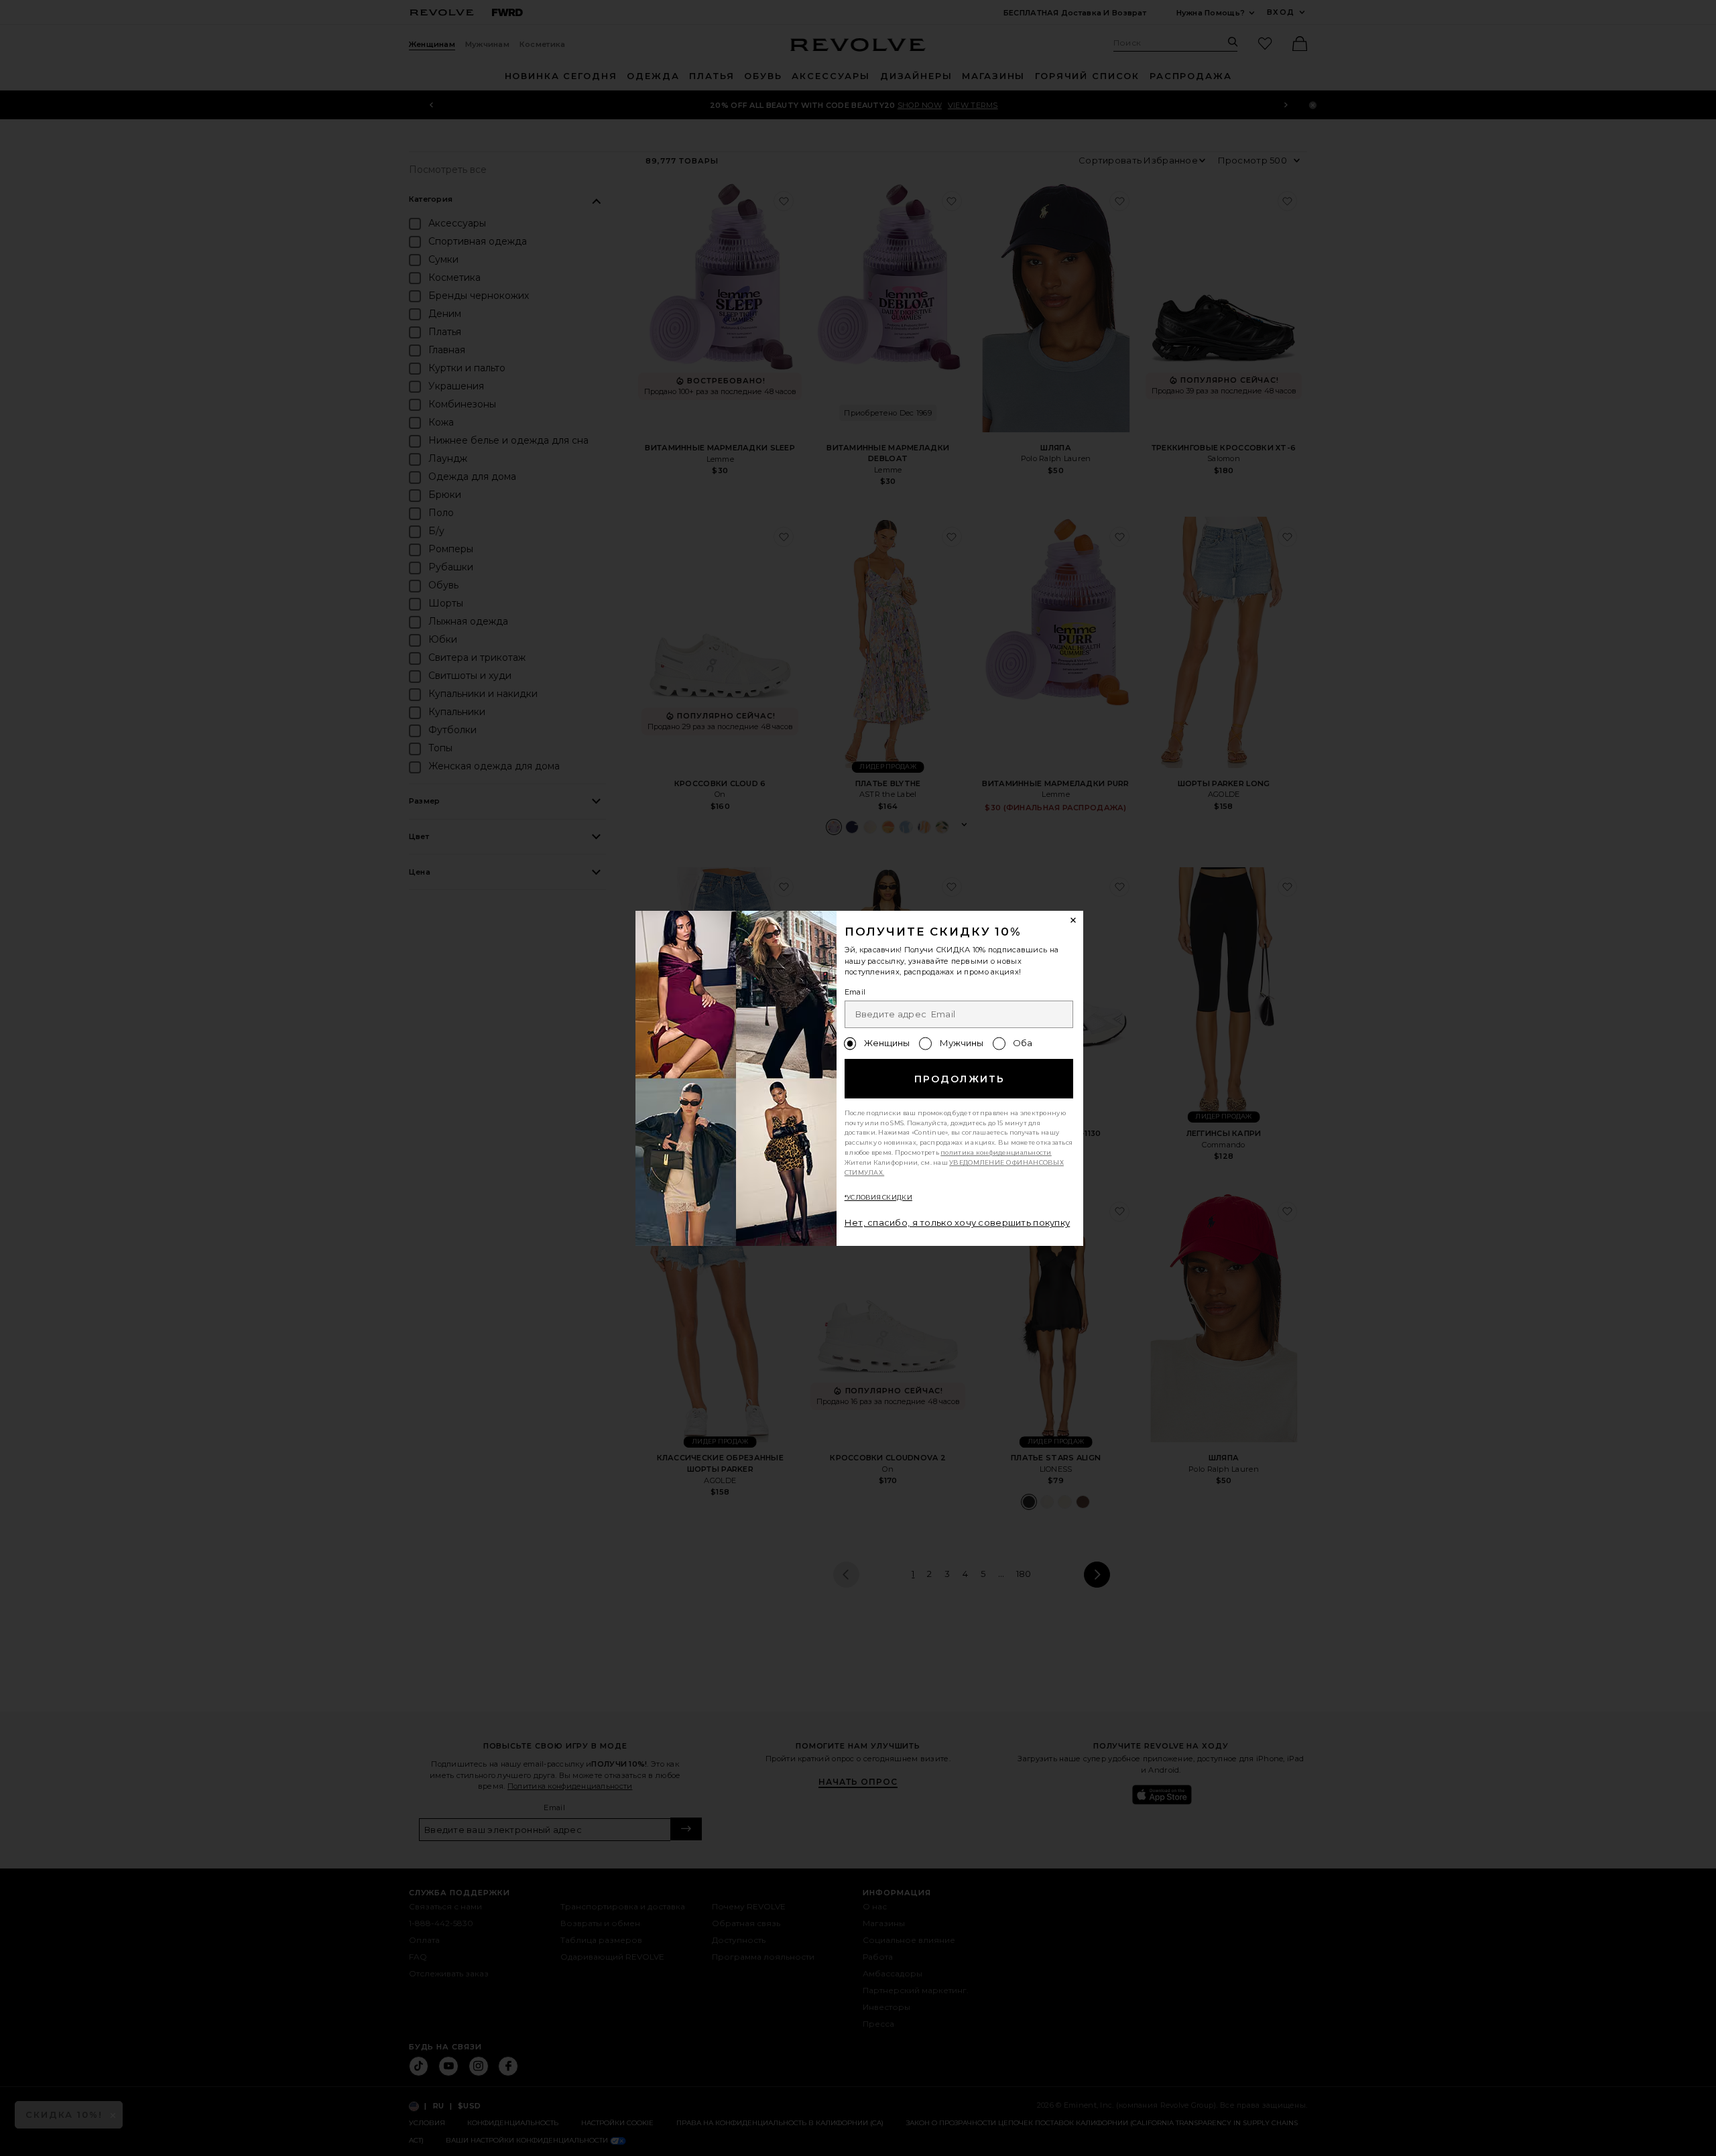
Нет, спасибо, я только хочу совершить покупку (958, 1222)
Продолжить (960, 1079)
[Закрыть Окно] (1074, 921)
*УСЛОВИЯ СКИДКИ (878, 1197)
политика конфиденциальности (996, 1152)
